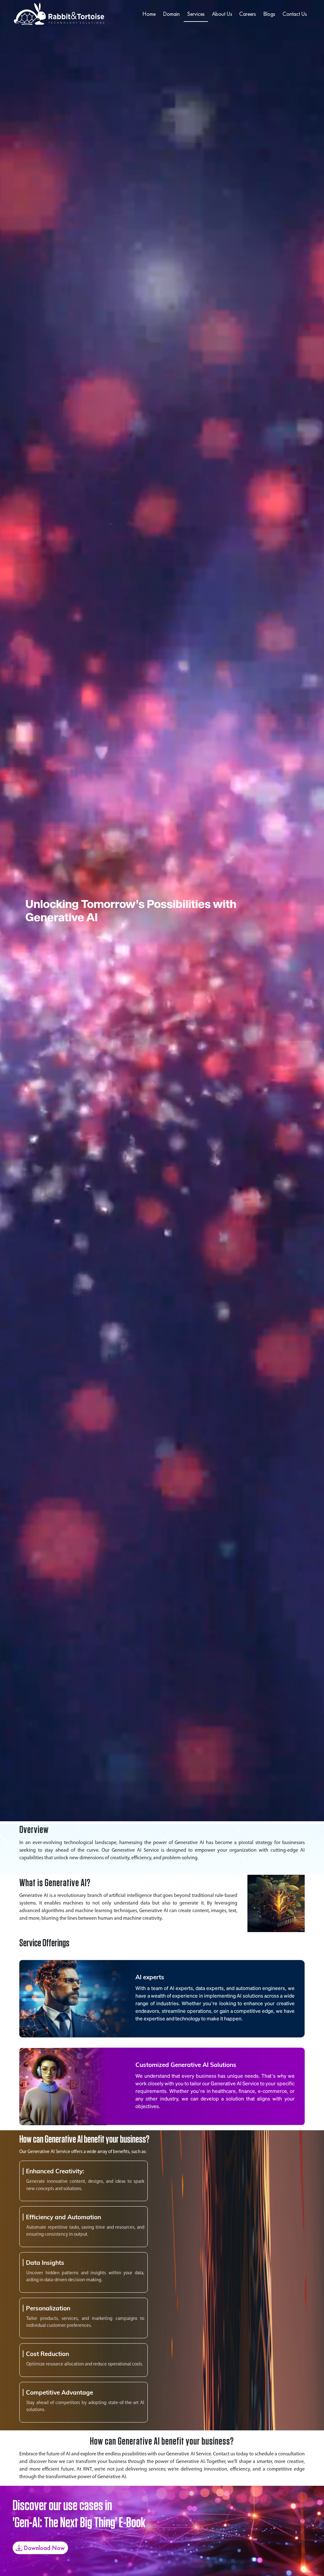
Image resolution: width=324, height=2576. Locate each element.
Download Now (44, 2548)
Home (149, 14)
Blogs (269, 14)
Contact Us (295, 14)
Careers (248, 14)
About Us (222, 14)
